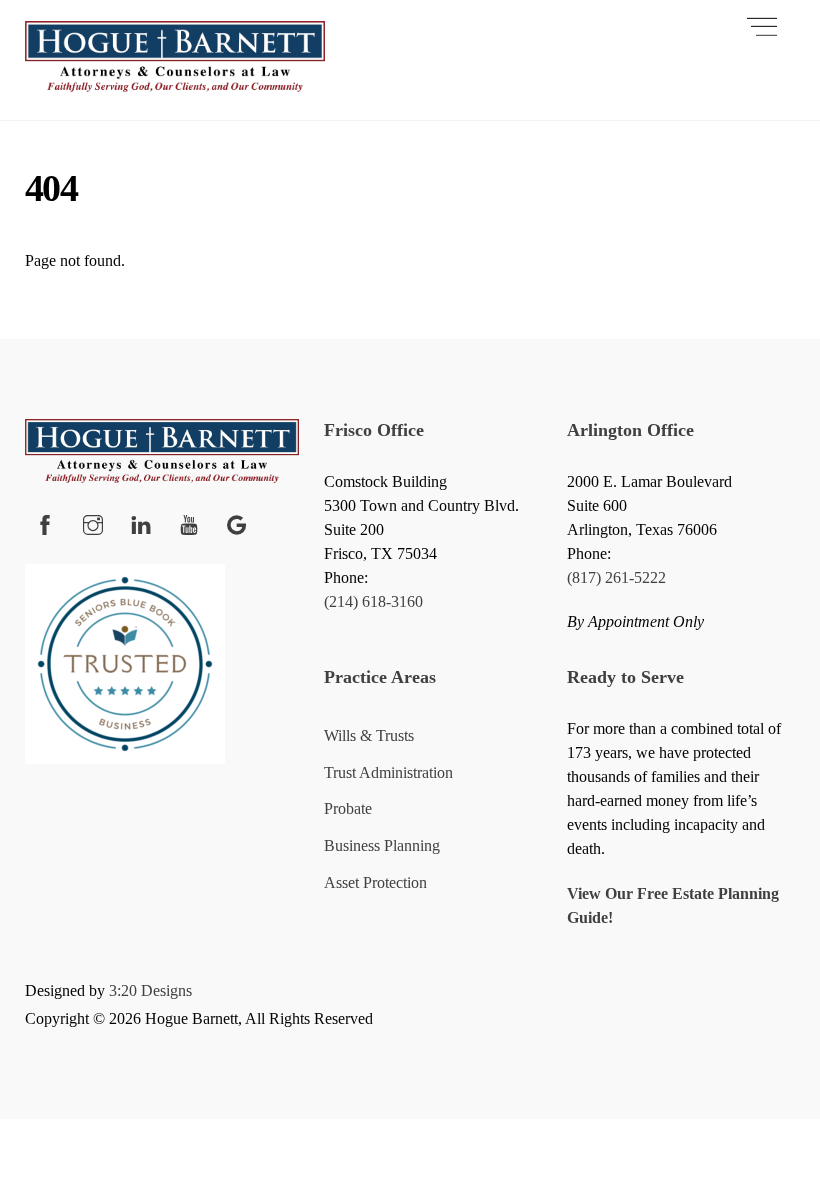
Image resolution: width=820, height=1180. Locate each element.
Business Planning (382, 845)
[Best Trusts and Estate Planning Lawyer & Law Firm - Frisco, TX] (175, 83)
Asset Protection (375, 882)
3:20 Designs (150, 990)
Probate (348, 808)
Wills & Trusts (369, 735)
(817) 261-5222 (616, 577)
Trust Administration (388, 772)
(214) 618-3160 (373, 601)
